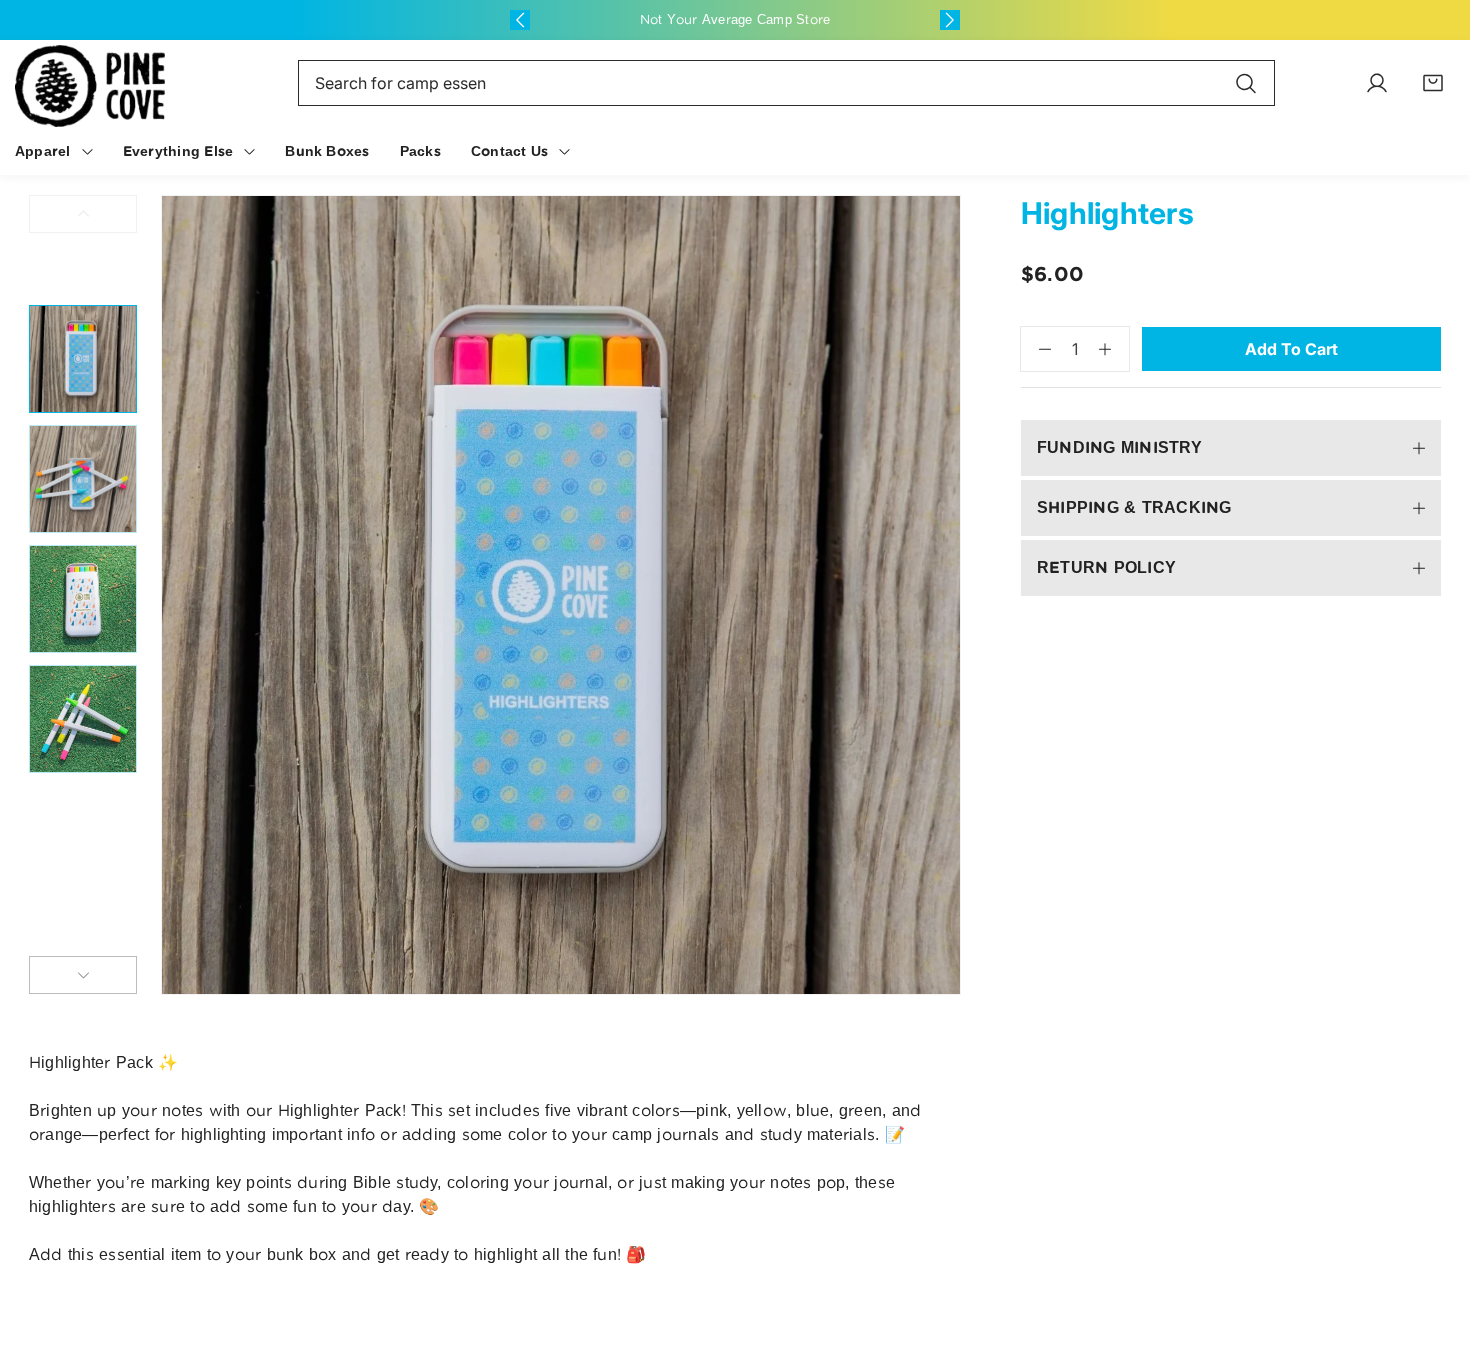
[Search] (1246, 83)
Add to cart (1291, 349)
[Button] (520, 20)
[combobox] (786, 83)
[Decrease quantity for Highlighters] (1036, 349)
